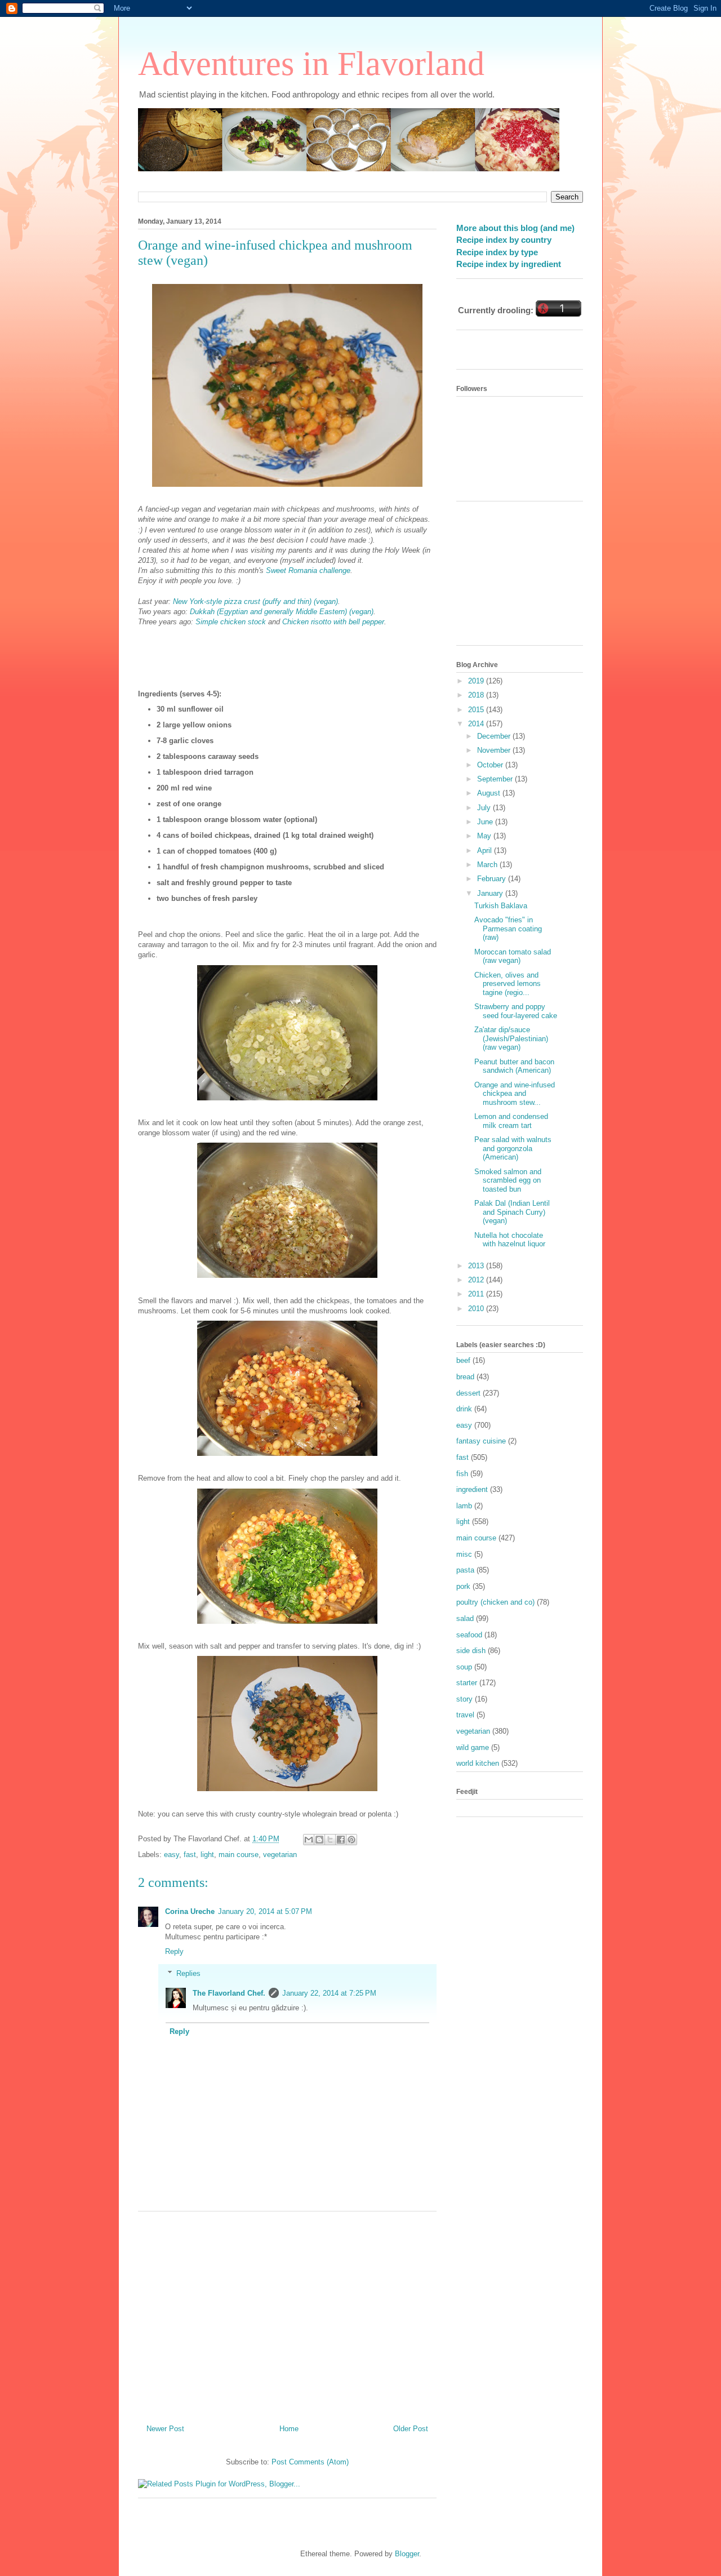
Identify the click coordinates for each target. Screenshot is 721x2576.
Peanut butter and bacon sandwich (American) (514, 1066)
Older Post (411, 2429)
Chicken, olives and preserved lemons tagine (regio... (508, 984)
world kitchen (478, 1763)
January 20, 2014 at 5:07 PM (265, 1911)
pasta (465, 1570)
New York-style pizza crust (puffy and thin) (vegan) (255, 601)
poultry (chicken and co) (495, 1602)
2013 (477, 1266)
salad (465, 1618)
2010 (477, 1309)
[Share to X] (330, 1840)
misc (464, 1554)
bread (465, 1377)
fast (190, 1855)
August (490, 793)
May (485, 836)
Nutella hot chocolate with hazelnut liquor (510, 1240)
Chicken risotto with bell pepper (333, 622)
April (486, 850)
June (486, 822)
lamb (464, 1506)
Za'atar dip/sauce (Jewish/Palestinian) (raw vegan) (511, 1038)
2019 (477, 681)
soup (464, 1667)
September (496, 779)
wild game (473, 1747)
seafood (469, 1635)
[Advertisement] (287, 2313)
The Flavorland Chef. (229, 1993)
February (493, 879)
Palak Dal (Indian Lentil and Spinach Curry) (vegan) (512, 1212)
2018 (477, 695)
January (491, 893)
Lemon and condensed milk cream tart (511, 1121)
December (495, 736)
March (488, 865)
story (464, 1699)
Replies (188, 1973)
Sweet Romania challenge (308, 570)
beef (463, 1360)
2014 (477, 724)
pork (463, 1586)
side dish (471, 1651)
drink (464, 1409)
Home (289, 2429)
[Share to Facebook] (341, 1840)
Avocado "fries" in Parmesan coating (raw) (508, 929)
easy (172, 1855)
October (491, 765)
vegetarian (280, 1855)
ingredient (472, 1489)
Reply (174, 1951)
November (495, 750)
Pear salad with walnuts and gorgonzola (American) (513, 1148)
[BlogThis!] (319, 1840)
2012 (477, 1280)
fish (462, 1474)
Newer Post (165, 2429)
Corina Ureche (190, 1911)
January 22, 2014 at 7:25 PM (329, 1993)
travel (465, 1715)
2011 (477, 1294)
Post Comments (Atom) (310, 2462)
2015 (477, 710)
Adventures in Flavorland (311, 64)
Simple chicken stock (231, 622)
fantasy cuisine (481, 1441)
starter (467, 1683)
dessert (468, 1393)
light (207, 1855)
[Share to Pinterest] (351, 1840)
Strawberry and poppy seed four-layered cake (516, 1011)
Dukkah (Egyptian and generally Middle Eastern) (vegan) (282, 612)
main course (239, 1855)
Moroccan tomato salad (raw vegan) (513, 956)
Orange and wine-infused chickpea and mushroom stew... (515, 1094)
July (485, 808)
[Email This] (309, 1840)
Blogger (407, 2554)
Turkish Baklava (501, 906)
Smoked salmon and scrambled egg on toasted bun (508, 1180)
